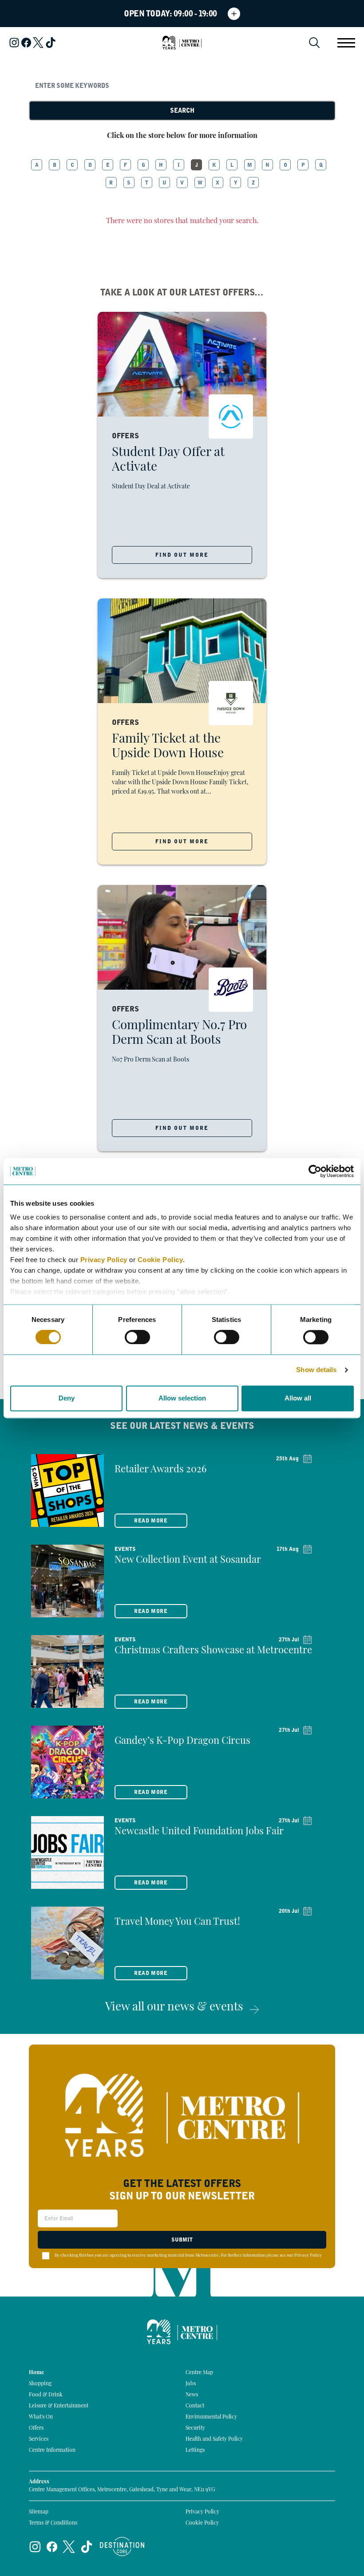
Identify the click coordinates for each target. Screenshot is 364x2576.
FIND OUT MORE (182, 555)
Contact (195, 2406)
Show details (316, 1370)
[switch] (137, 1337)
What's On (41, 2417)
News (192, 2395)
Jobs (191, 2384)
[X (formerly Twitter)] (38, 43)
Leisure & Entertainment (59, 2406)
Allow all (298, 1398)
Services (39, 2439)
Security (195, 2428)
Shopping (40, 2384)
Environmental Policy (211, 2417)
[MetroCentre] (182, 43)
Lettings (195, 2450)
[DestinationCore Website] (122, 2547)
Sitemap (39, 2512)
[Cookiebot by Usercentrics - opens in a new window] (315, 1171)
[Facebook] (26, 43)
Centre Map (199, 2373)
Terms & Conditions (53, 2523)
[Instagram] (14, 43)
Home (36, 2373)
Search (182, 110)
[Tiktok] (51, 43)
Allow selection (182, 1398)
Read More (151, 1521)
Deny (67, 1398)
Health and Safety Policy (214, 2439)
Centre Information (52, 2450)
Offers (36, 2428)
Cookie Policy (160, 1260)
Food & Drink (46, 2395)
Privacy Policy (104, 1260)
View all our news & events (174, 2008)
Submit (182, 2240)
